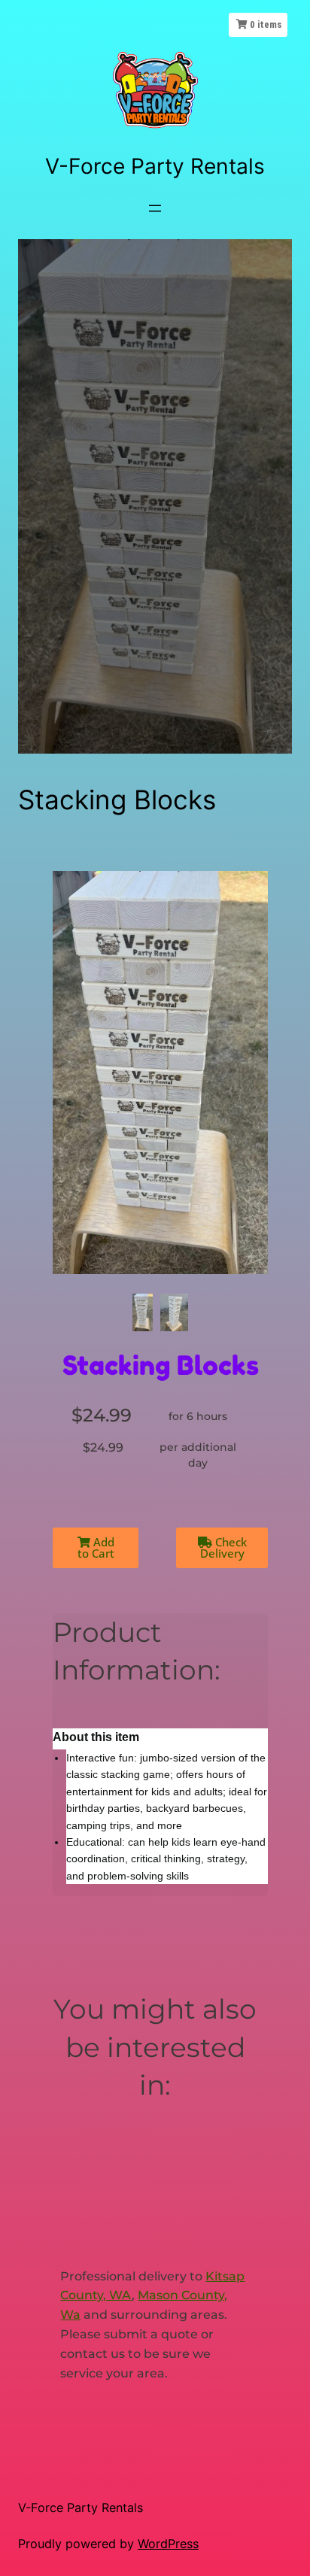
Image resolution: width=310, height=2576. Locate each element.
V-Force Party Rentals (155, 166)
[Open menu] (155, 208)
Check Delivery (223, 1547)
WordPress (168, 2544)
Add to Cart (96, 1547)
